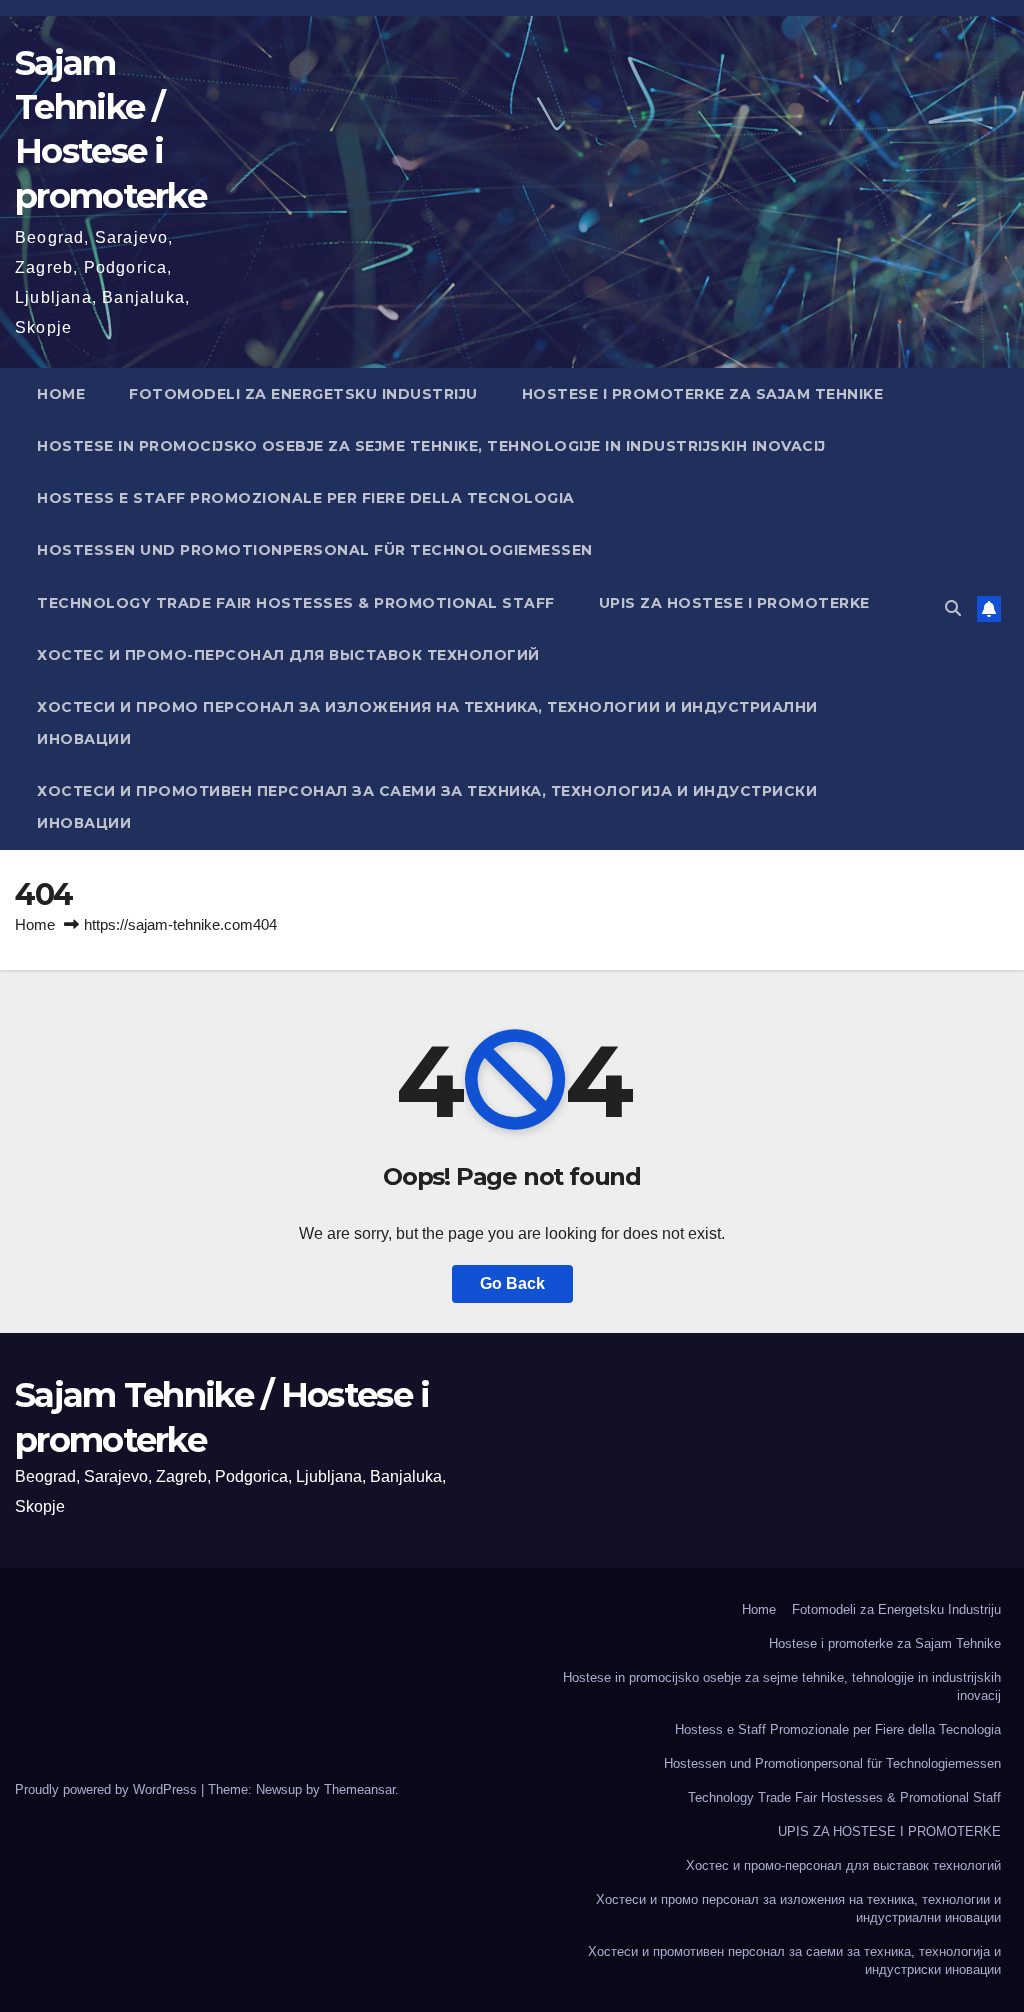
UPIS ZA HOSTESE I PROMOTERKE (734, 603)
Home (61, 394)
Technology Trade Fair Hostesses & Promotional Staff (296, 603)
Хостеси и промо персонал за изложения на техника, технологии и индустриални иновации (427, 723)
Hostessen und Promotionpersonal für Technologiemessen (315, 550)
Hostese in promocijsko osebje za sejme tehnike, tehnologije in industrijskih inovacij (431, 446)
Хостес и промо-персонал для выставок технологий (288, 655)
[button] (953, 608)
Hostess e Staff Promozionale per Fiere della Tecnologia (306, 498)
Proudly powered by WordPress (108, 1789)
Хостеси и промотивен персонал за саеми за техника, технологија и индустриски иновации (427, 807)
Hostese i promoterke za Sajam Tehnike (703, 394)
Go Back (512, 1283)
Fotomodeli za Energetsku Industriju (303, 394)
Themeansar (359, 1789)
